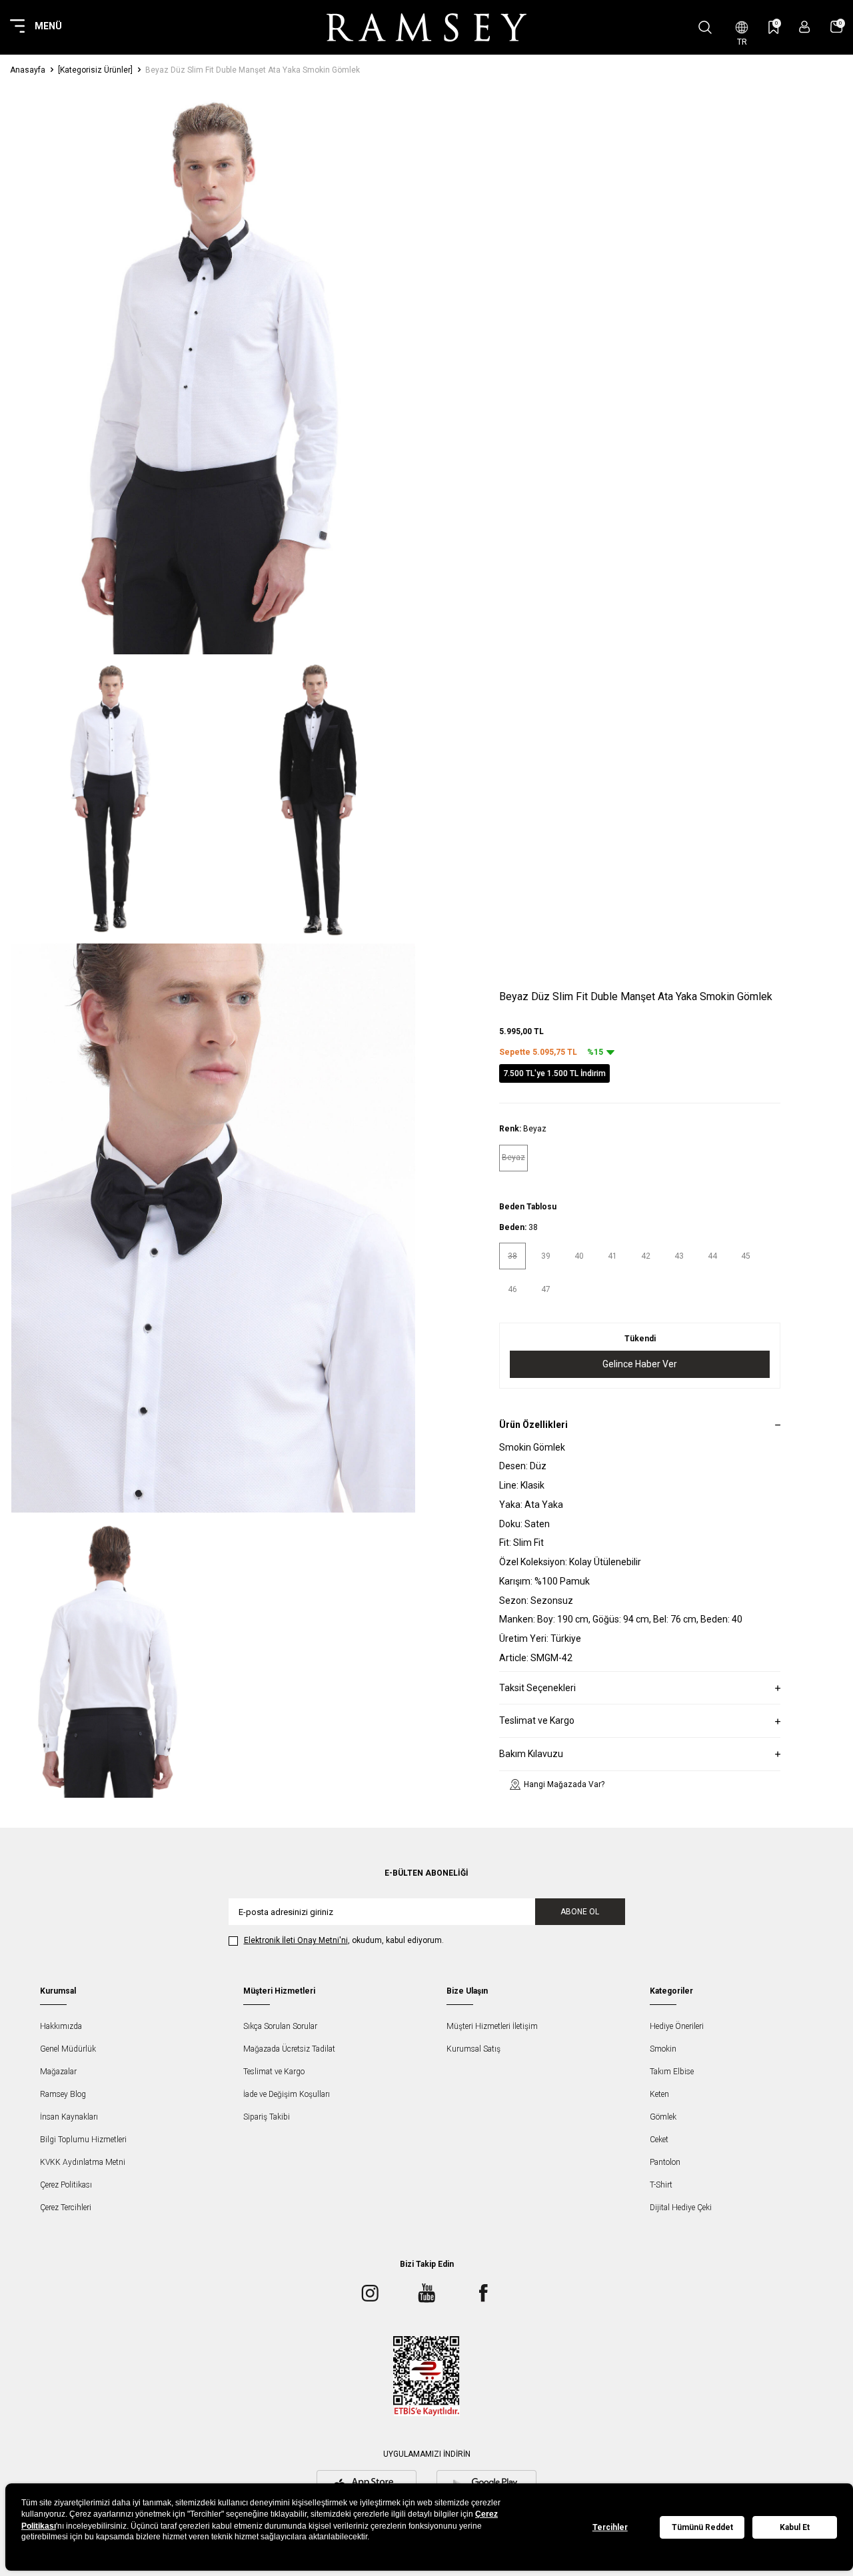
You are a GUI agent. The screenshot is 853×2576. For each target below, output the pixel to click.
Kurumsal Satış (473, 2049)
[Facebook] (483, 2293)
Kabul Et (795, 2527)
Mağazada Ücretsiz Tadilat (289, 2049)
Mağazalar (58, 2072)
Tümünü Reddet (702, 2527)
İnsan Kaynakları (69, 2117)
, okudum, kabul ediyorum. (344, 1940)
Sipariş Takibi (267, 2117)
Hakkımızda (61, 2026)
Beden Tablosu (528, 1207)
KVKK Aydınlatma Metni (83, 2162)
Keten (659, 2094)
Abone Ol (580, 1912)
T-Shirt (661, 2185)
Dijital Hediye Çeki (681, 2208)
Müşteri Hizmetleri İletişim (492, 2026)
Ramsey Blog (63, 2094)
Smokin (663, 2049)
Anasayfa (28, 70)
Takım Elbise (672, 2072)
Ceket (659, 2140)
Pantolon (665, 2162)
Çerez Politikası (66, 2185)
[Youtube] (426, 2293)
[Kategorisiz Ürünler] (95, 70)
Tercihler (610, 2527)
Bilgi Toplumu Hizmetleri (83, 2140)
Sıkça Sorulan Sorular (280, 2026)
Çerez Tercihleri (66, 2208)
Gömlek (663, 2117)
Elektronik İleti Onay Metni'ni (296, 1940)
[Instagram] (370, 2293)
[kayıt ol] (805, 27)
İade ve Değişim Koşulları (287, 2094)
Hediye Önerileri (677, 2026)
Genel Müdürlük (68, 2049)
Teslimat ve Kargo (274, 2072)
